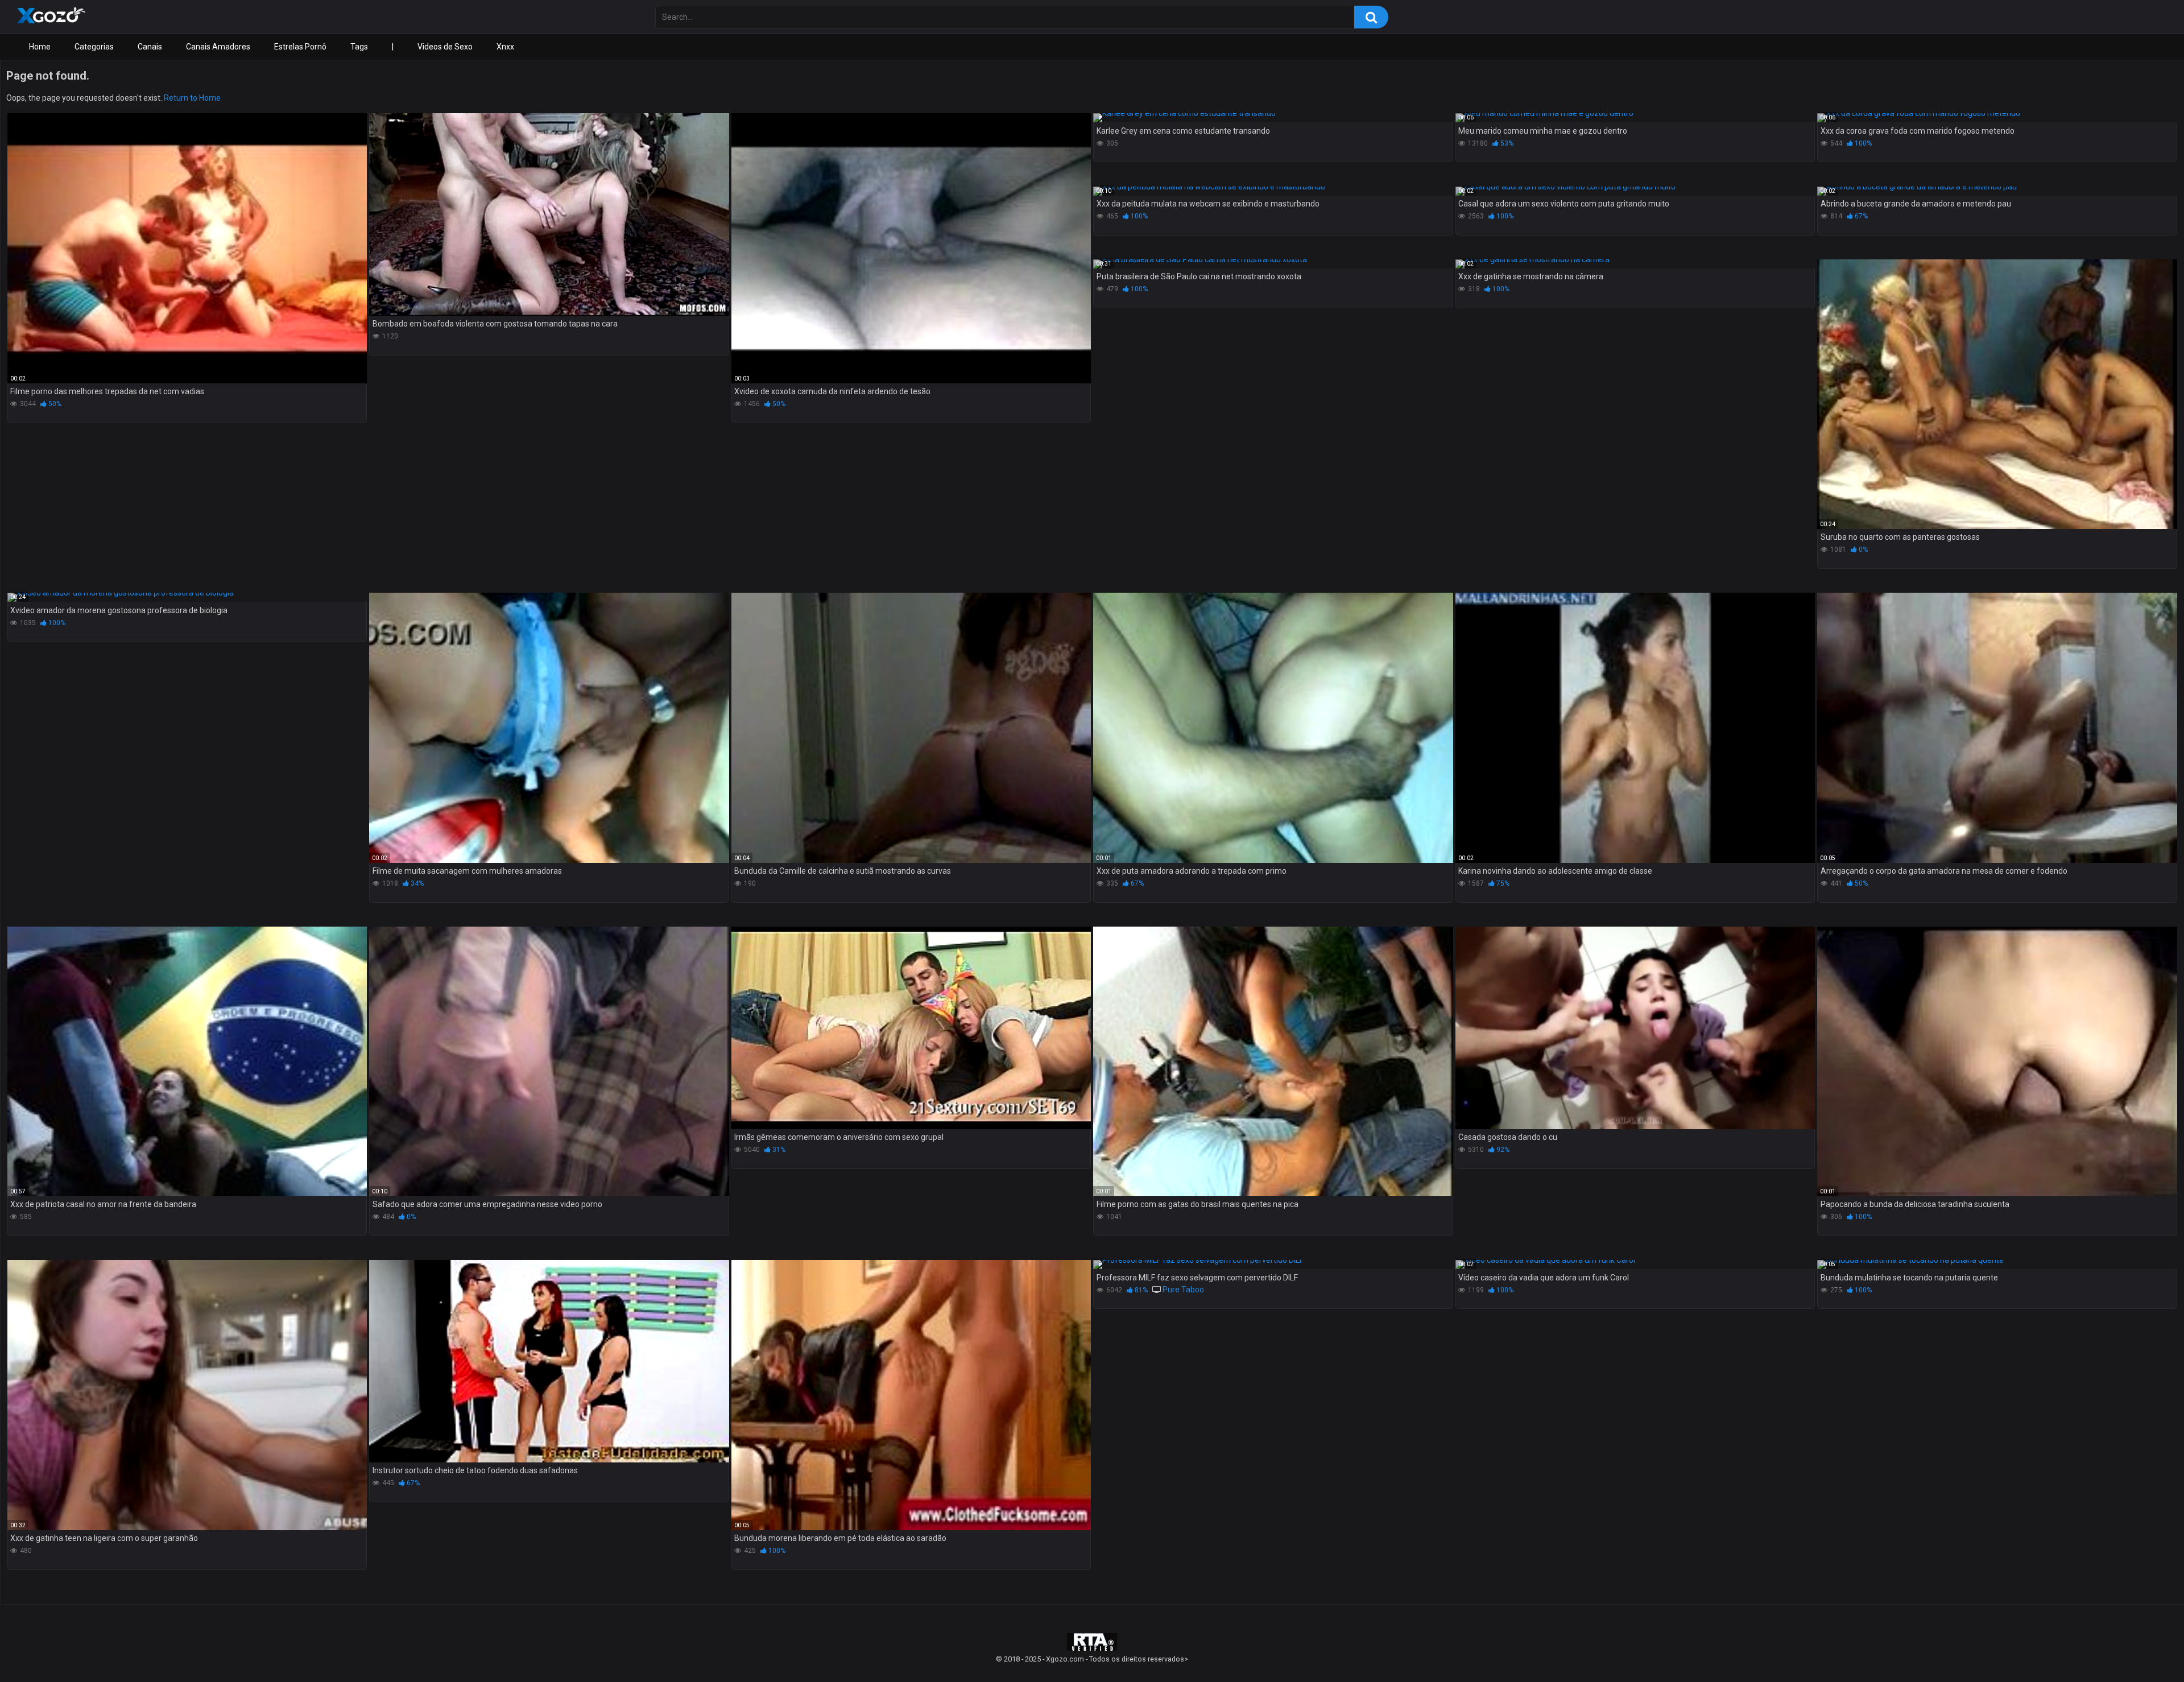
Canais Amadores (218, 47)
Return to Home (192, 98)
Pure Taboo (1183, 1290)
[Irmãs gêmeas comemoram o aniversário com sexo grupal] (911, 1028)
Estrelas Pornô (300, 47)
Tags (359, 47)
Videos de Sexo (445, 47)
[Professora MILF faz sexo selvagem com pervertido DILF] (1273, 1264)
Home (40, 47)
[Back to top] (2146, 1648)
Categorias (94, 47)
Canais (150, 47)
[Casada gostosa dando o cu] (1635, 1028)
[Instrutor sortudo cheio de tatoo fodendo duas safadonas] (549, 1361)
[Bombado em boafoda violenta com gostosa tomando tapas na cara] (549, 214)
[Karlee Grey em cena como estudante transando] (1273, 118)
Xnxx (505, 47)
